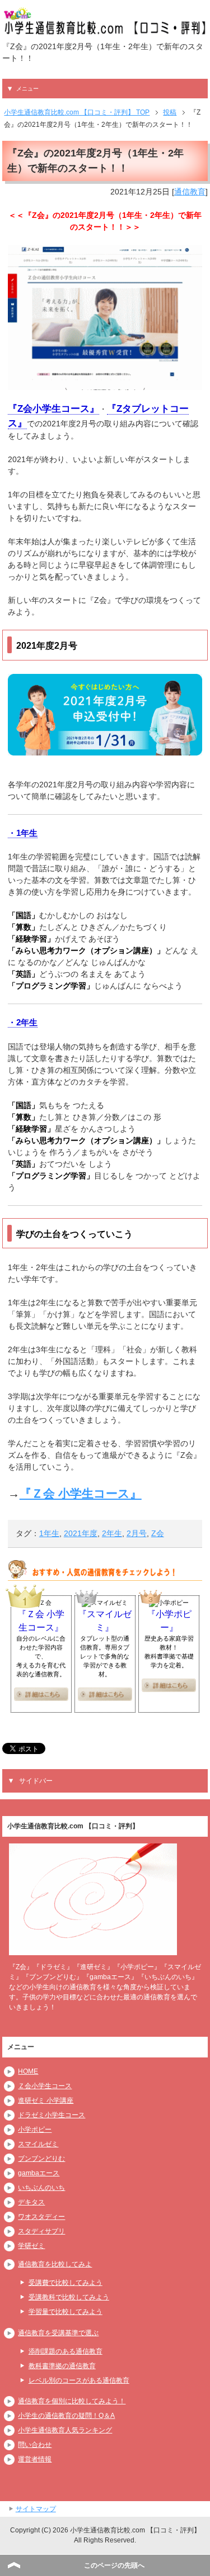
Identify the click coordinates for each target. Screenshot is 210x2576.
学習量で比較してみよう (66, 2312)
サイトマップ (36, 2509)
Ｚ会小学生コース (45, 2086)
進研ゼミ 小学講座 (46, 2100)
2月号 (137, 1533)
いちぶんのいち (41, 2188)
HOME (28, 2071)
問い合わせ (35, 2445)
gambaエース (39, 2173)
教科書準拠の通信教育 (62, 2366)
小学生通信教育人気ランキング (65, 2430)
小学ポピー (35, 2130)
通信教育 (190, 192)
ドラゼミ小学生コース (52, 2115)
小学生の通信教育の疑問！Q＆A (66, 2416)
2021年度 (81, 1533)
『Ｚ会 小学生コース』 (81, 1493)
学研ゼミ (31, 2246)
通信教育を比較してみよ (55, 2264)
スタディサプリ (41, 2231)
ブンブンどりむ (41, 2159)
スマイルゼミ (38, 2144)
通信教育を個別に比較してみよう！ (72, 2401)
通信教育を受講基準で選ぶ (58, 2333)
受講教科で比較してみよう (69, 2297)
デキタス (31, 2202)
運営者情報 (35, 2459)
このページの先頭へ (114, 2565)
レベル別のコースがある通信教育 (79, 2380)
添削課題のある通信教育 (66, 2351)
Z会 (158, 1533)
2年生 (112, 1533)
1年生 (49, 1533)
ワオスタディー (41, 2217)
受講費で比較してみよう (66, 2283)
